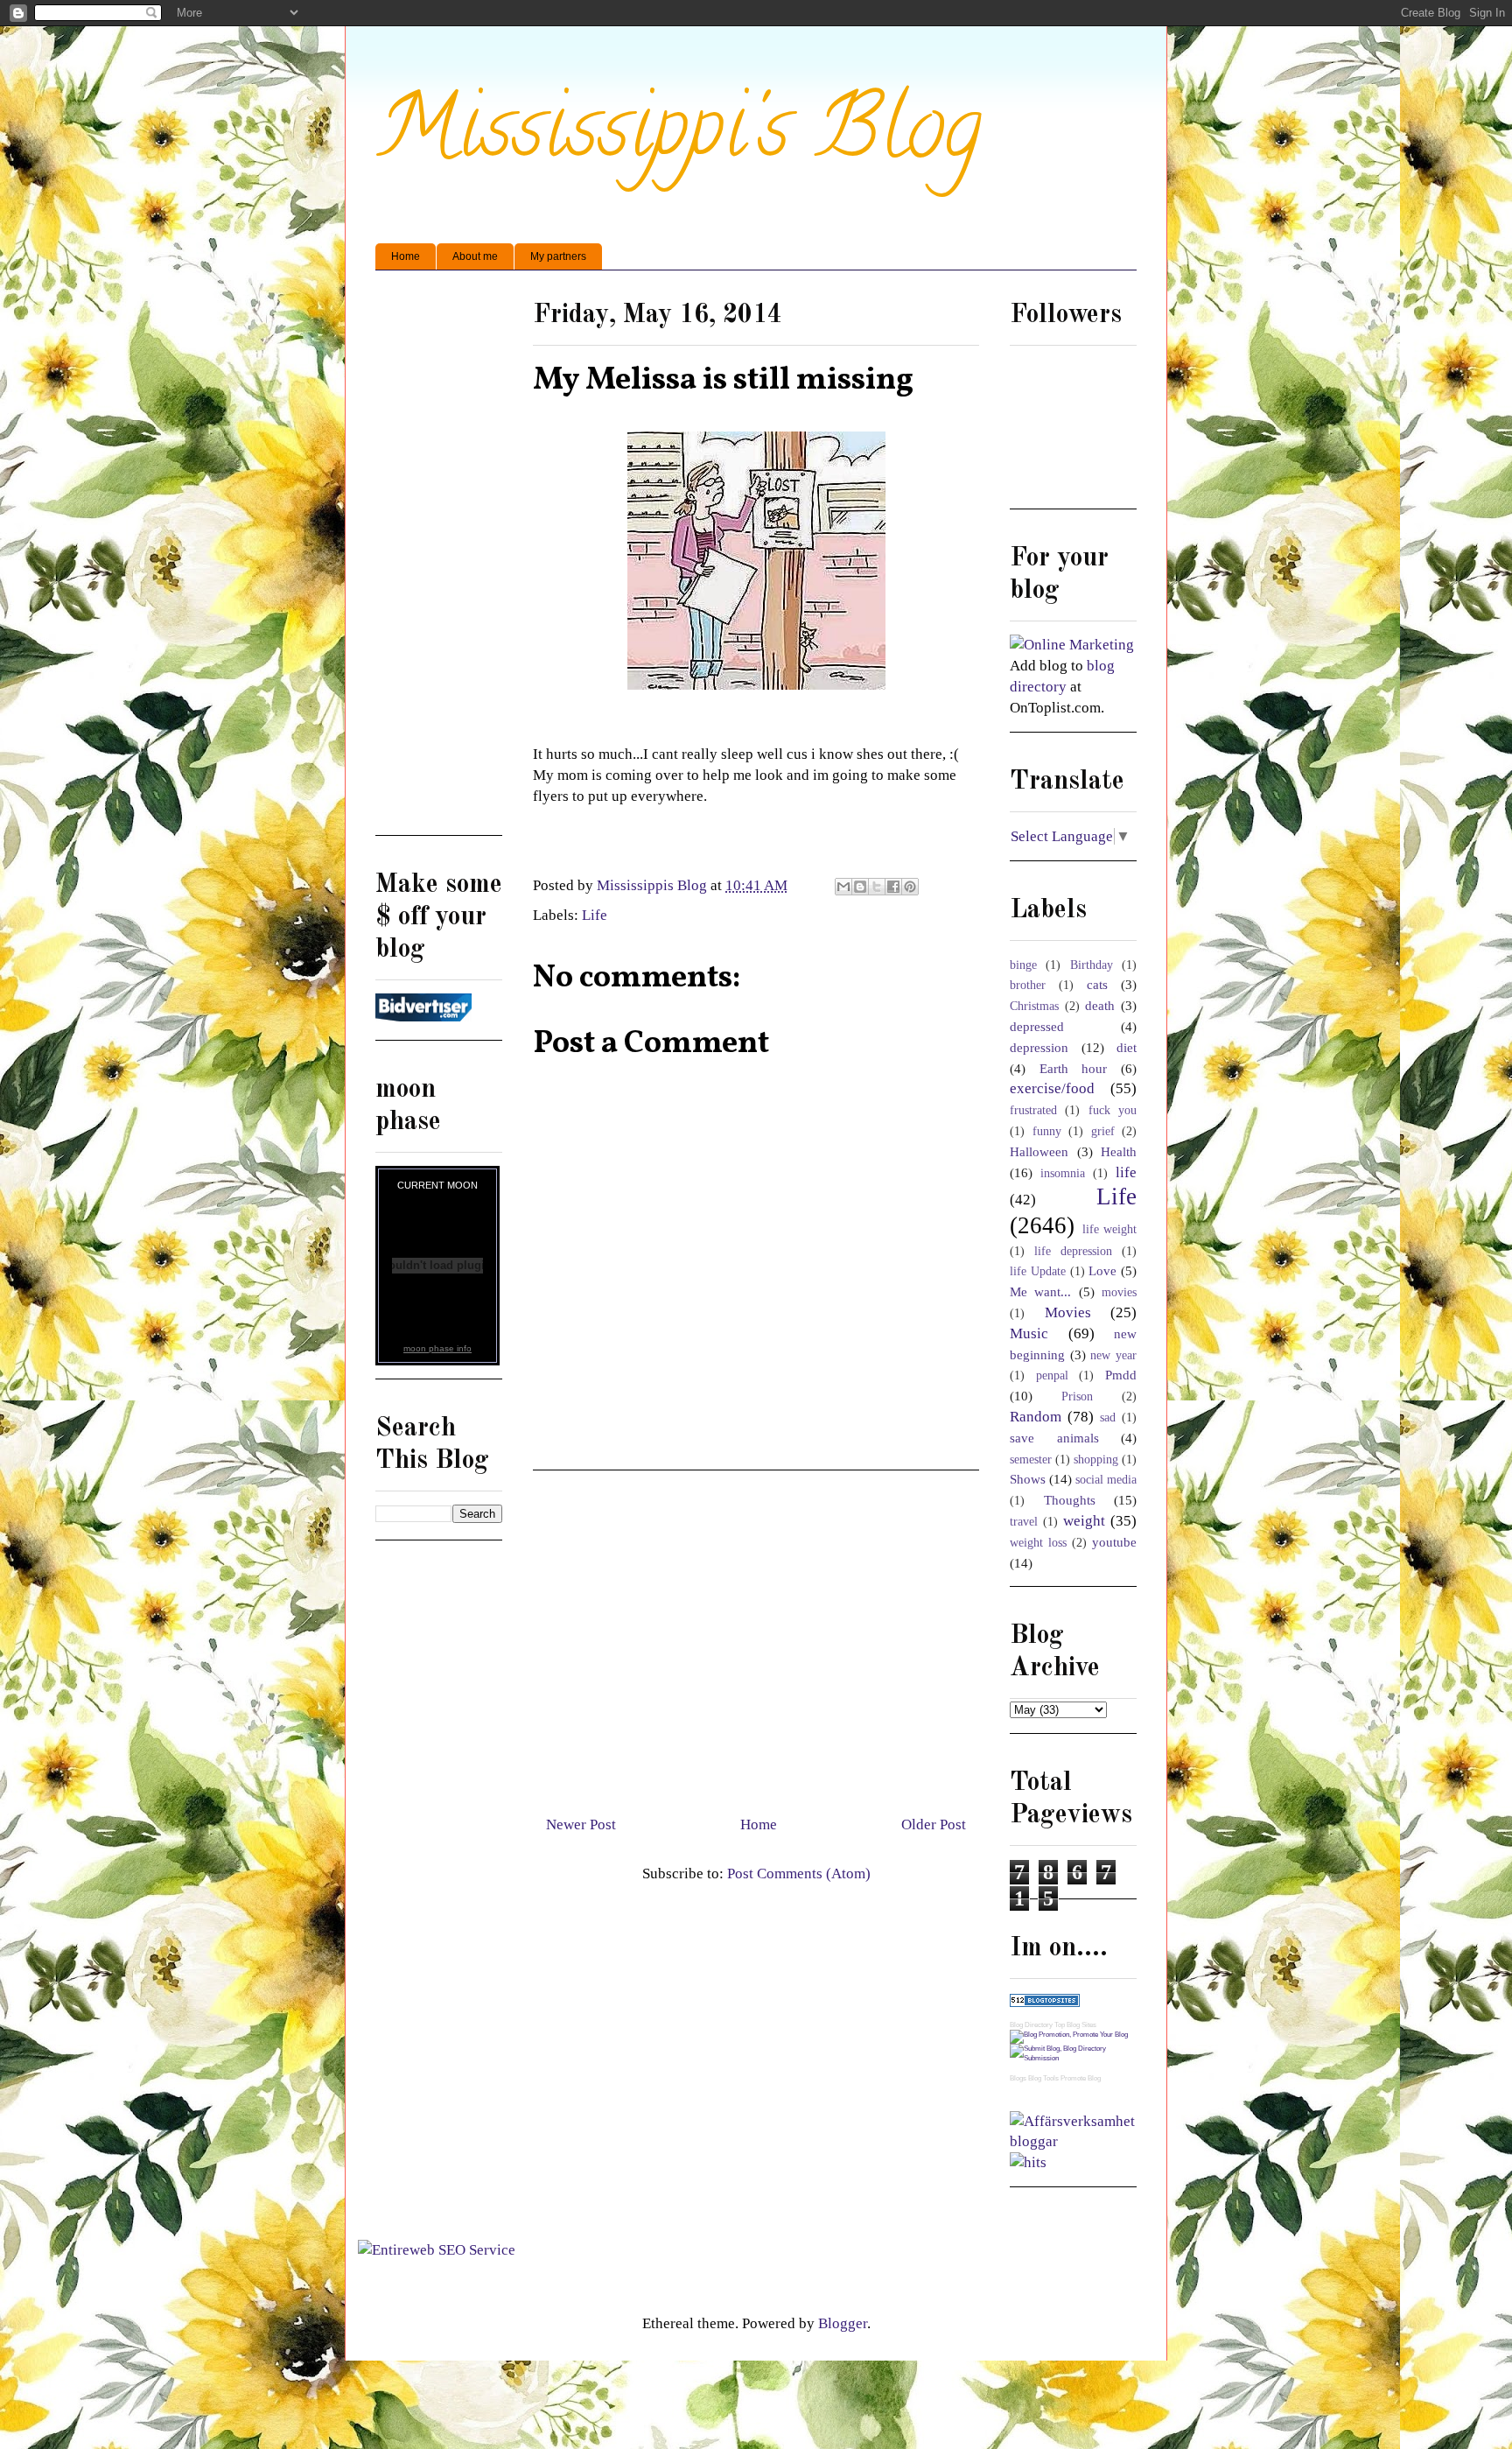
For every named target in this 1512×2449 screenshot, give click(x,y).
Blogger (843, 2323)
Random (1036, 1417)
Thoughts (1070, 1500)
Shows (1028, 1479)
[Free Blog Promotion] (1069, 2035)
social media (1106, 1480)
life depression (1073, 1251)
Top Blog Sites (1075, 2025)
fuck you (1113, 1110)
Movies (1068, 1312)
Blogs (1018, 2078)
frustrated (1033, 1110)
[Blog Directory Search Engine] (1073, 2058)
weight (1084, 1521)
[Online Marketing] (1072, 645)
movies (1119, 1292)
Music (1029, 1333)
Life (595, 915)
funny (1047, 1131)
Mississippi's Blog (679, 137)
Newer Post (581, 1824)
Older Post (934, 1824)
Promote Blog (1081, 2078)
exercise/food (1052, 1088)
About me (475, 256)
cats (1097, 984)
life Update (1038, 1271)
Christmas (1034, 1006)
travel (1024, 1522)
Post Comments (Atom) (799, 1874)
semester (1031, 1460)
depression (1039, 1047)
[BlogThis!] (860, 887)
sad (1108, 1417)
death (1100, 1005)
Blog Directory (1031, 2025)
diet (1127, 1047)
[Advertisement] (756, 1636)
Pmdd (1121, 1375)
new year (1113, 1355)
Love (1102, 1270)
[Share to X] (877, 887)
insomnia (1063, 1173)
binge (1023, 965)
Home (406, 256)
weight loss (1038, 1543)
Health (1119, 1151)
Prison (1077, 1396)
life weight (1110, 1229)
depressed (1037, 1026)
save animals (1054, 1438)
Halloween (1039, 1151)
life (1126, 1172)
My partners (558, 256)
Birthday (1092, 965)
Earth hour (1074, 1068)
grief (1103, 1131)
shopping (1096, 1460)
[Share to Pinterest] (910, 887)
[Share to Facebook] (893, 887)
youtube (1114, 1542)
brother (1028, 985)
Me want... (1040, 1291)
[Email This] (843, 887)
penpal (1052, 1375)
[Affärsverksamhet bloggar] (1073, 2141)
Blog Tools (1043, 2078)
